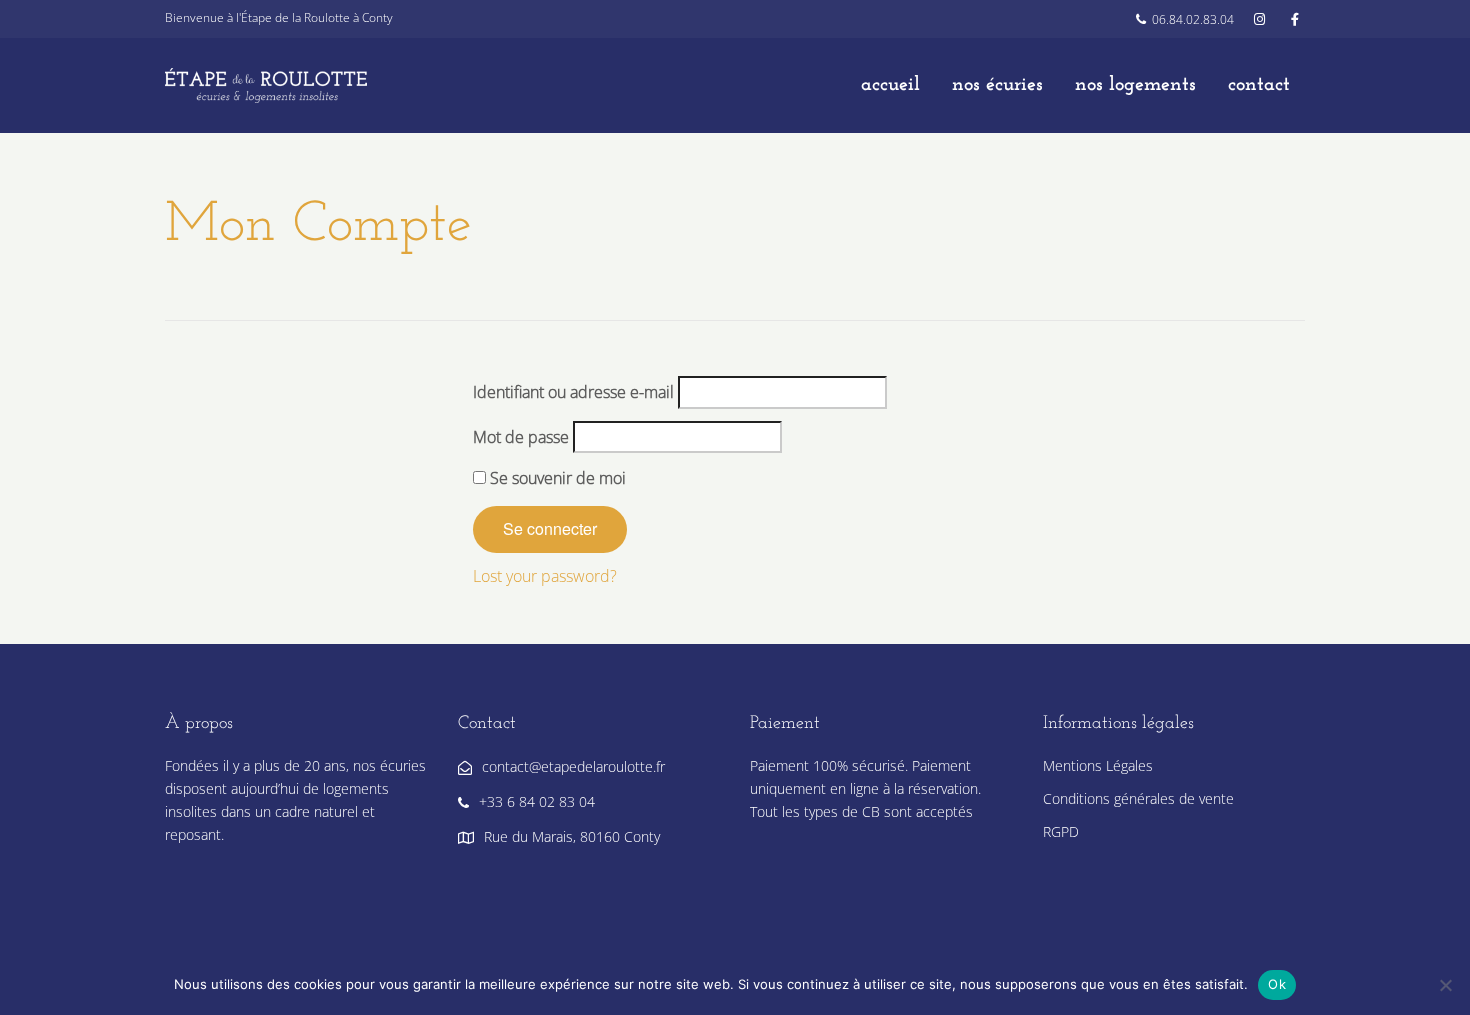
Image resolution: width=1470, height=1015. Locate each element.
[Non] (1445, 985)
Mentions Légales (1098, 765)
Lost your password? (545, 576)
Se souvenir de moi (556, 478)
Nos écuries (997, 85)
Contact (1259, 85)
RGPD (1061, 831)
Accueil (890, 85)
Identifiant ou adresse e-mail (573, 392)
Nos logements (1135, 85)
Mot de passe (521, 437)
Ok (1277, 984)
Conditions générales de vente (1138, 798)
